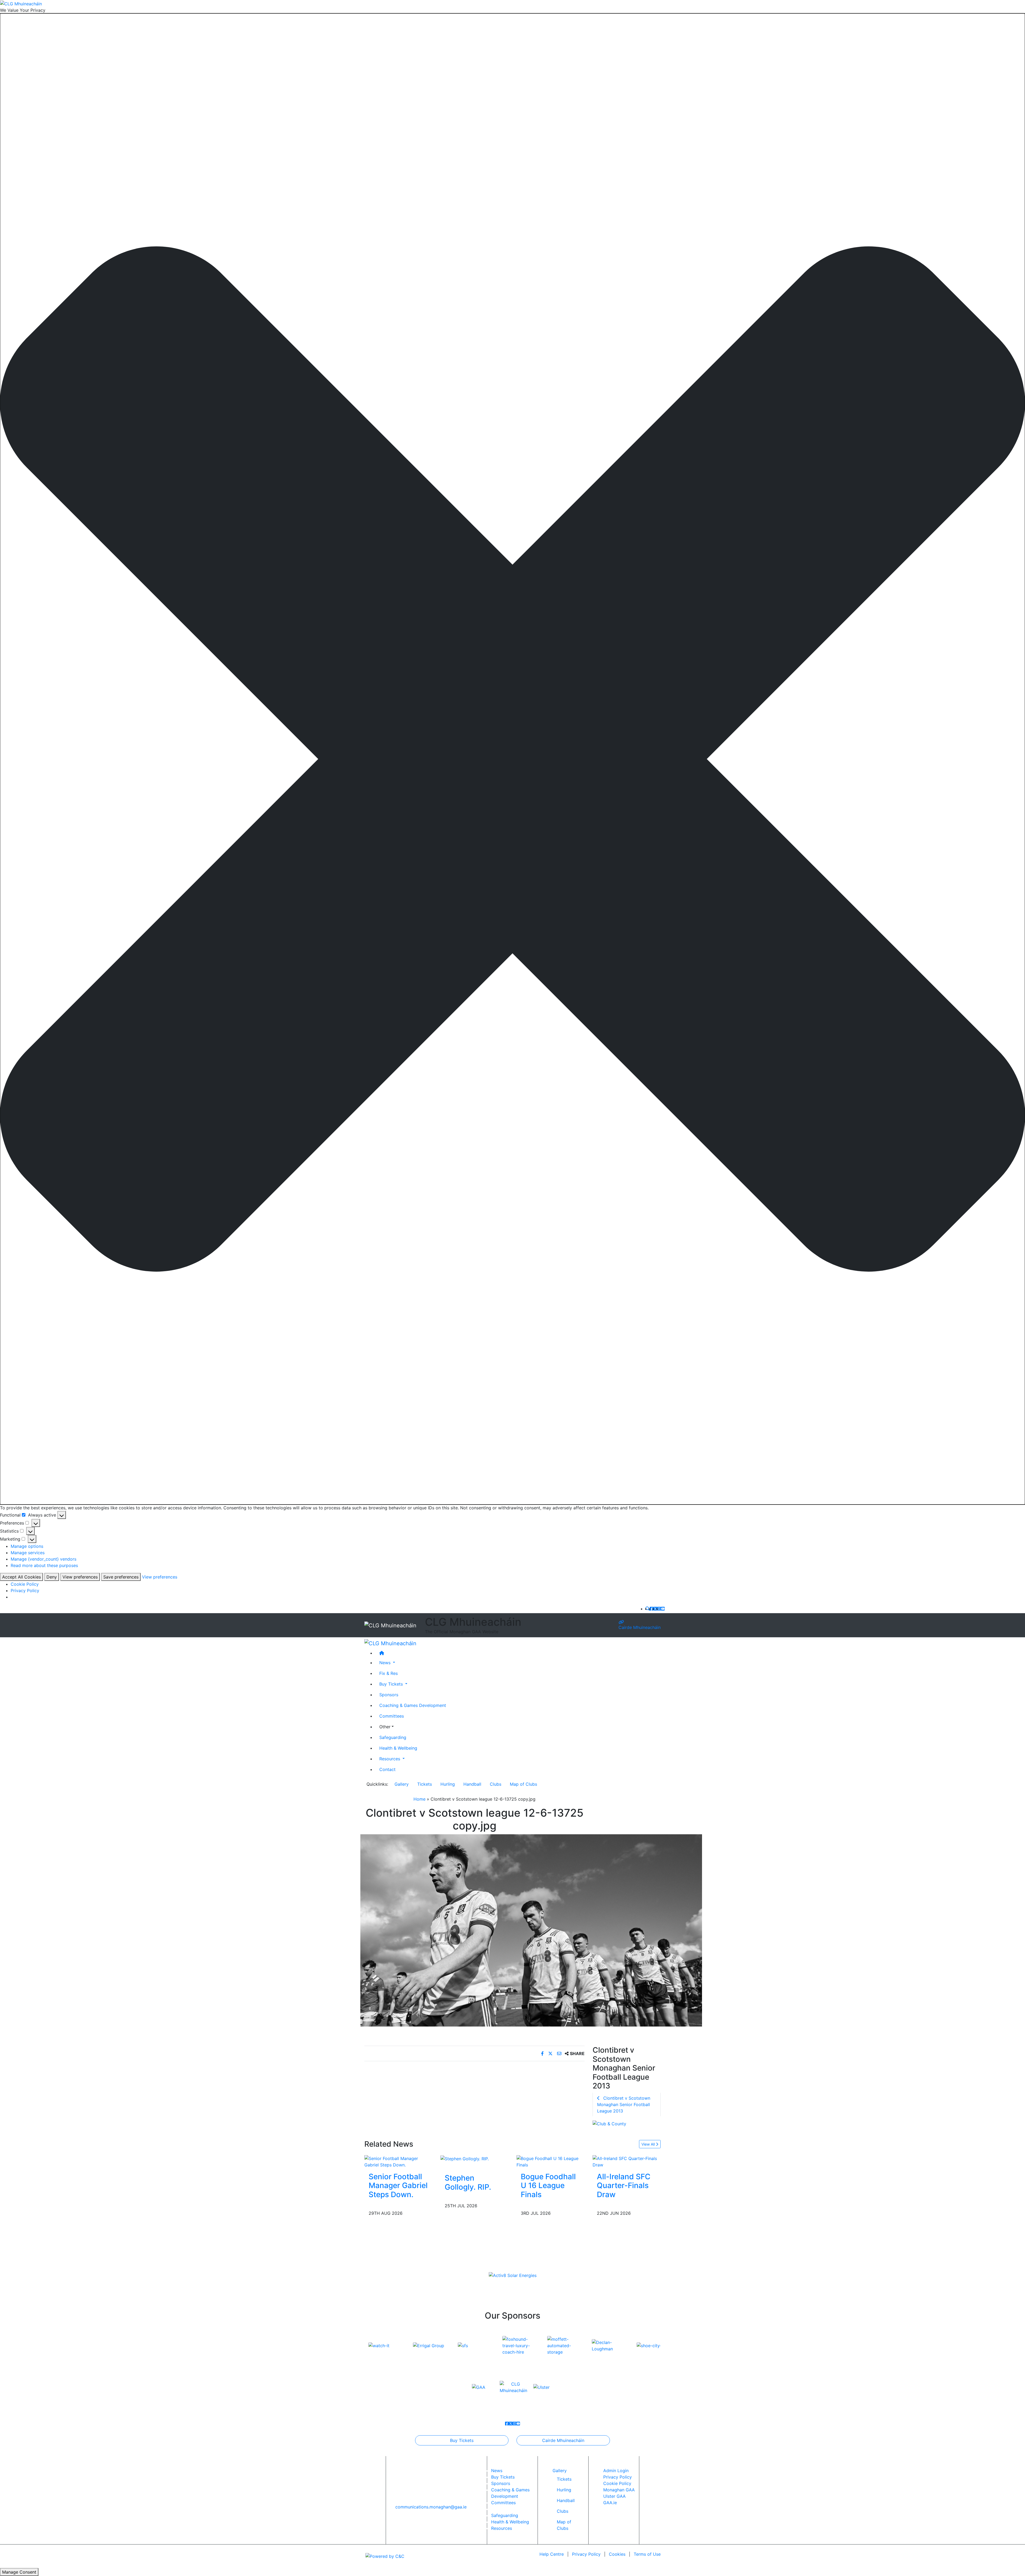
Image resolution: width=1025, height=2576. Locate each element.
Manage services (28, 1553)
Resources (502, 2528)
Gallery (402, 1784)
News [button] (386, 1662)
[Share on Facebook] (543, 2053)
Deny (52, 1577)
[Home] (518, 1653)
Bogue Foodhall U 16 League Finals (548, 2186)
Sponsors (389, 1694)
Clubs (496, 1784)
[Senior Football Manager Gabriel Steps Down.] (398, 2161)
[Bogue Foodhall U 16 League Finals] (551, 2161)
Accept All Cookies (21, 1577)
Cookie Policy (25, 1584)
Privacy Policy (25, 1591)
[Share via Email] (560, 2053)
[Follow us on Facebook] (652, 1609)
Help (552, 2554)
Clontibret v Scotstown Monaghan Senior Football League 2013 (624, 2104)
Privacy (586, 2554)
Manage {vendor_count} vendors (44, 1559)
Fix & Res (389, 1673)
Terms (647, 2554)
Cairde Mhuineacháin (640, 1627)
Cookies (617, 2554)
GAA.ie (610, 2503)
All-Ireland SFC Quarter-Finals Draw (624, 2186)
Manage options (27, 1546)
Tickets (425, 1784)
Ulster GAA (614, 2496)
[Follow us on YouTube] (663, 1609)
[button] (512, 759)
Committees (392, 1716)
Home (419, 1799)
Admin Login (616, 2471)
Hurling (448, 1784)
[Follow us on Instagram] (659, 1609)
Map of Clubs (523, 1784)
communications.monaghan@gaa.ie (431, 2507)
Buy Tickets (462, 2440)
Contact (387, 1769)
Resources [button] (390, 1758)
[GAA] (479, 2387)
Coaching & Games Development (413, 1705)
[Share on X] (551, 2053)
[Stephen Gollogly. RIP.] (465, 2158)
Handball (472, 1784)
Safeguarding (393, 1737)
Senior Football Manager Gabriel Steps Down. (398, 2186)
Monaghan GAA (619, 2490)
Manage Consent (19, 2572)
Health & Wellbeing (398, 1748)
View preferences (80, 1577)
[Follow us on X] (655, 1609)
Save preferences (121, 1577)
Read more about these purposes (44, 1565)
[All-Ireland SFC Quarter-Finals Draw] (627, 2161)
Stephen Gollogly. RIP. (468, 2182)
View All (649, 2144)
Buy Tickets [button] (392, 1684)
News (497, 2471)
